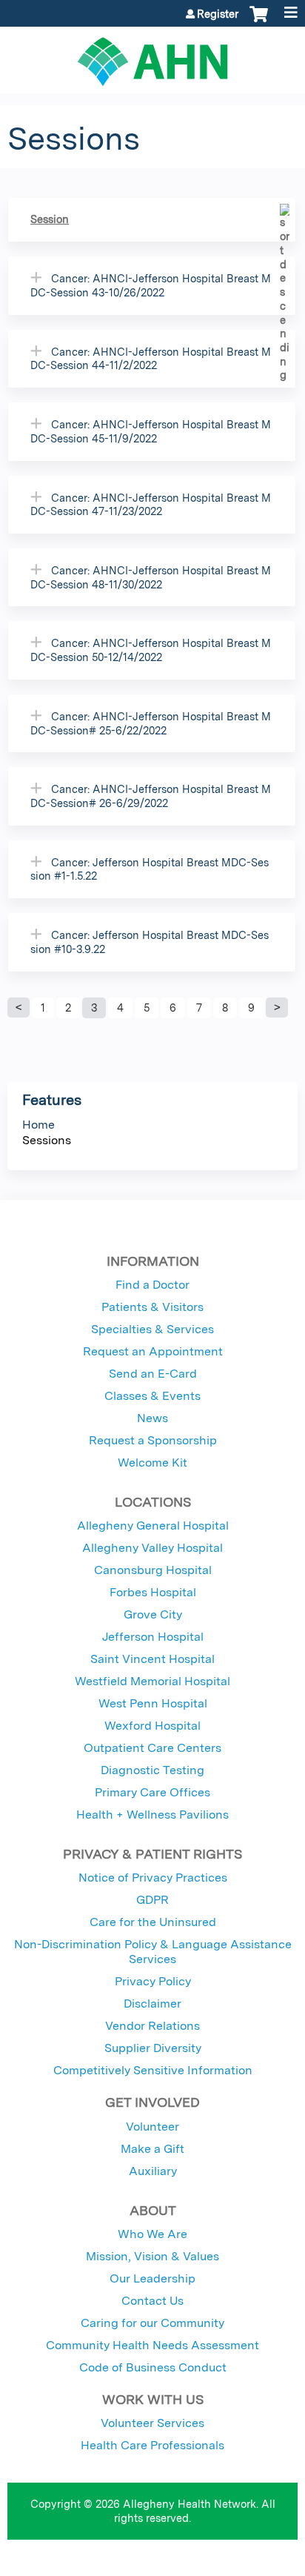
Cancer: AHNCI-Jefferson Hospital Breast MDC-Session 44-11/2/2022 (151, 359)
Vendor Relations (152, 2026)
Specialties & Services (152, 1329)
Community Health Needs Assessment (152, 2345)
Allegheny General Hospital (153, 1526)
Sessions (47, 1140)
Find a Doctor (152, 1285)
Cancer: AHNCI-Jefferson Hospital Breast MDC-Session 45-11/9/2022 (151, 431)
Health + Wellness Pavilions (152, 1815)
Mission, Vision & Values (152, 2256)
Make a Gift (152, 2149)
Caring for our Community (152, 2323)
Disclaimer (152, 2004)
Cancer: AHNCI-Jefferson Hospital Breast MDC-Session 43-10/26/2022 (151, 285)
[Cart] (259, 21)
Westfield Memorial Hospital (152, 1681)
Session (50, 219)
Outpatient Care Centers (152, 1748)
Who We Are (152, 2234)
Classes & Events (152, 1396)
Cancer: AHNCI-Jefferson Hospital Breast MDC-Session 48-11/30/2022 (151, 577)
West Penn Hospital (153, 1703)
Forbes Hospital (153, 1592)
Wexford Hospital (152, 1726)
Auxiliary (153, 2171)
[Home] (152, 56)
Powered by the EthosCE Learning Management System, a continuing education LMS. (245, 2565)
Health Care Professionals (152, 2445)
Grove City (153, 1614)
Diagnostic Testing (152, 1770)
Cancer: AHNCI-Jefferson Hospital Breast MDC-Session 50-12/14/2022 (151, 650)
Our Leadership (152, 2278)
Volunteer (152, 2127)
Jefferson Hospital (153, 1637)
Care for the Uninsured (153, 1922)
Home (38, 1125)
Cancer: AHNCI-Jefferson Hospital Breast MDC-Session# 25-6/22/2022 (151, 723)
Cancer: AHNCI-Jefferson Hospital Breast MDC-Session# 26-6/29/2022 (151, 796)
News (152, 1418)
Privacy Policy (153, 1981)
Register (218, 14)
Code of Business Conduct (153, 2367)
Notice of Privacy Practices (153, 1878)
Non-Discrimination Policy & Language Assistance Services (153, 1952)
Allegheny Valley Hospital (152, 1548)
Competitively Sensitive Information (153, 2070)
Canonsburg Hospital (153, 1570)
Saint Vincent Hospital (152, 1659)
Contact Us (152, 2301)
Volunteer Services (152, 2423)
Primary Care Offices (152, 1792)
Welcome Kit (152, 1463)
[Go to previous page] (19, 1008)
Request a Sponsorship (153, 1440)
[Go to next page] (277, 1008)
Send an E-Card (153, 1374)
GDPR (152, 1900)
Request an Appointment (153, 1351)
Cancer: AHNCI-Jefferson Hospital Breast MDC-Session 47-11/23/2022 (151, 505)
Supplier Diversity (153, 2048)
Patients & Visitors (152, 1307)
